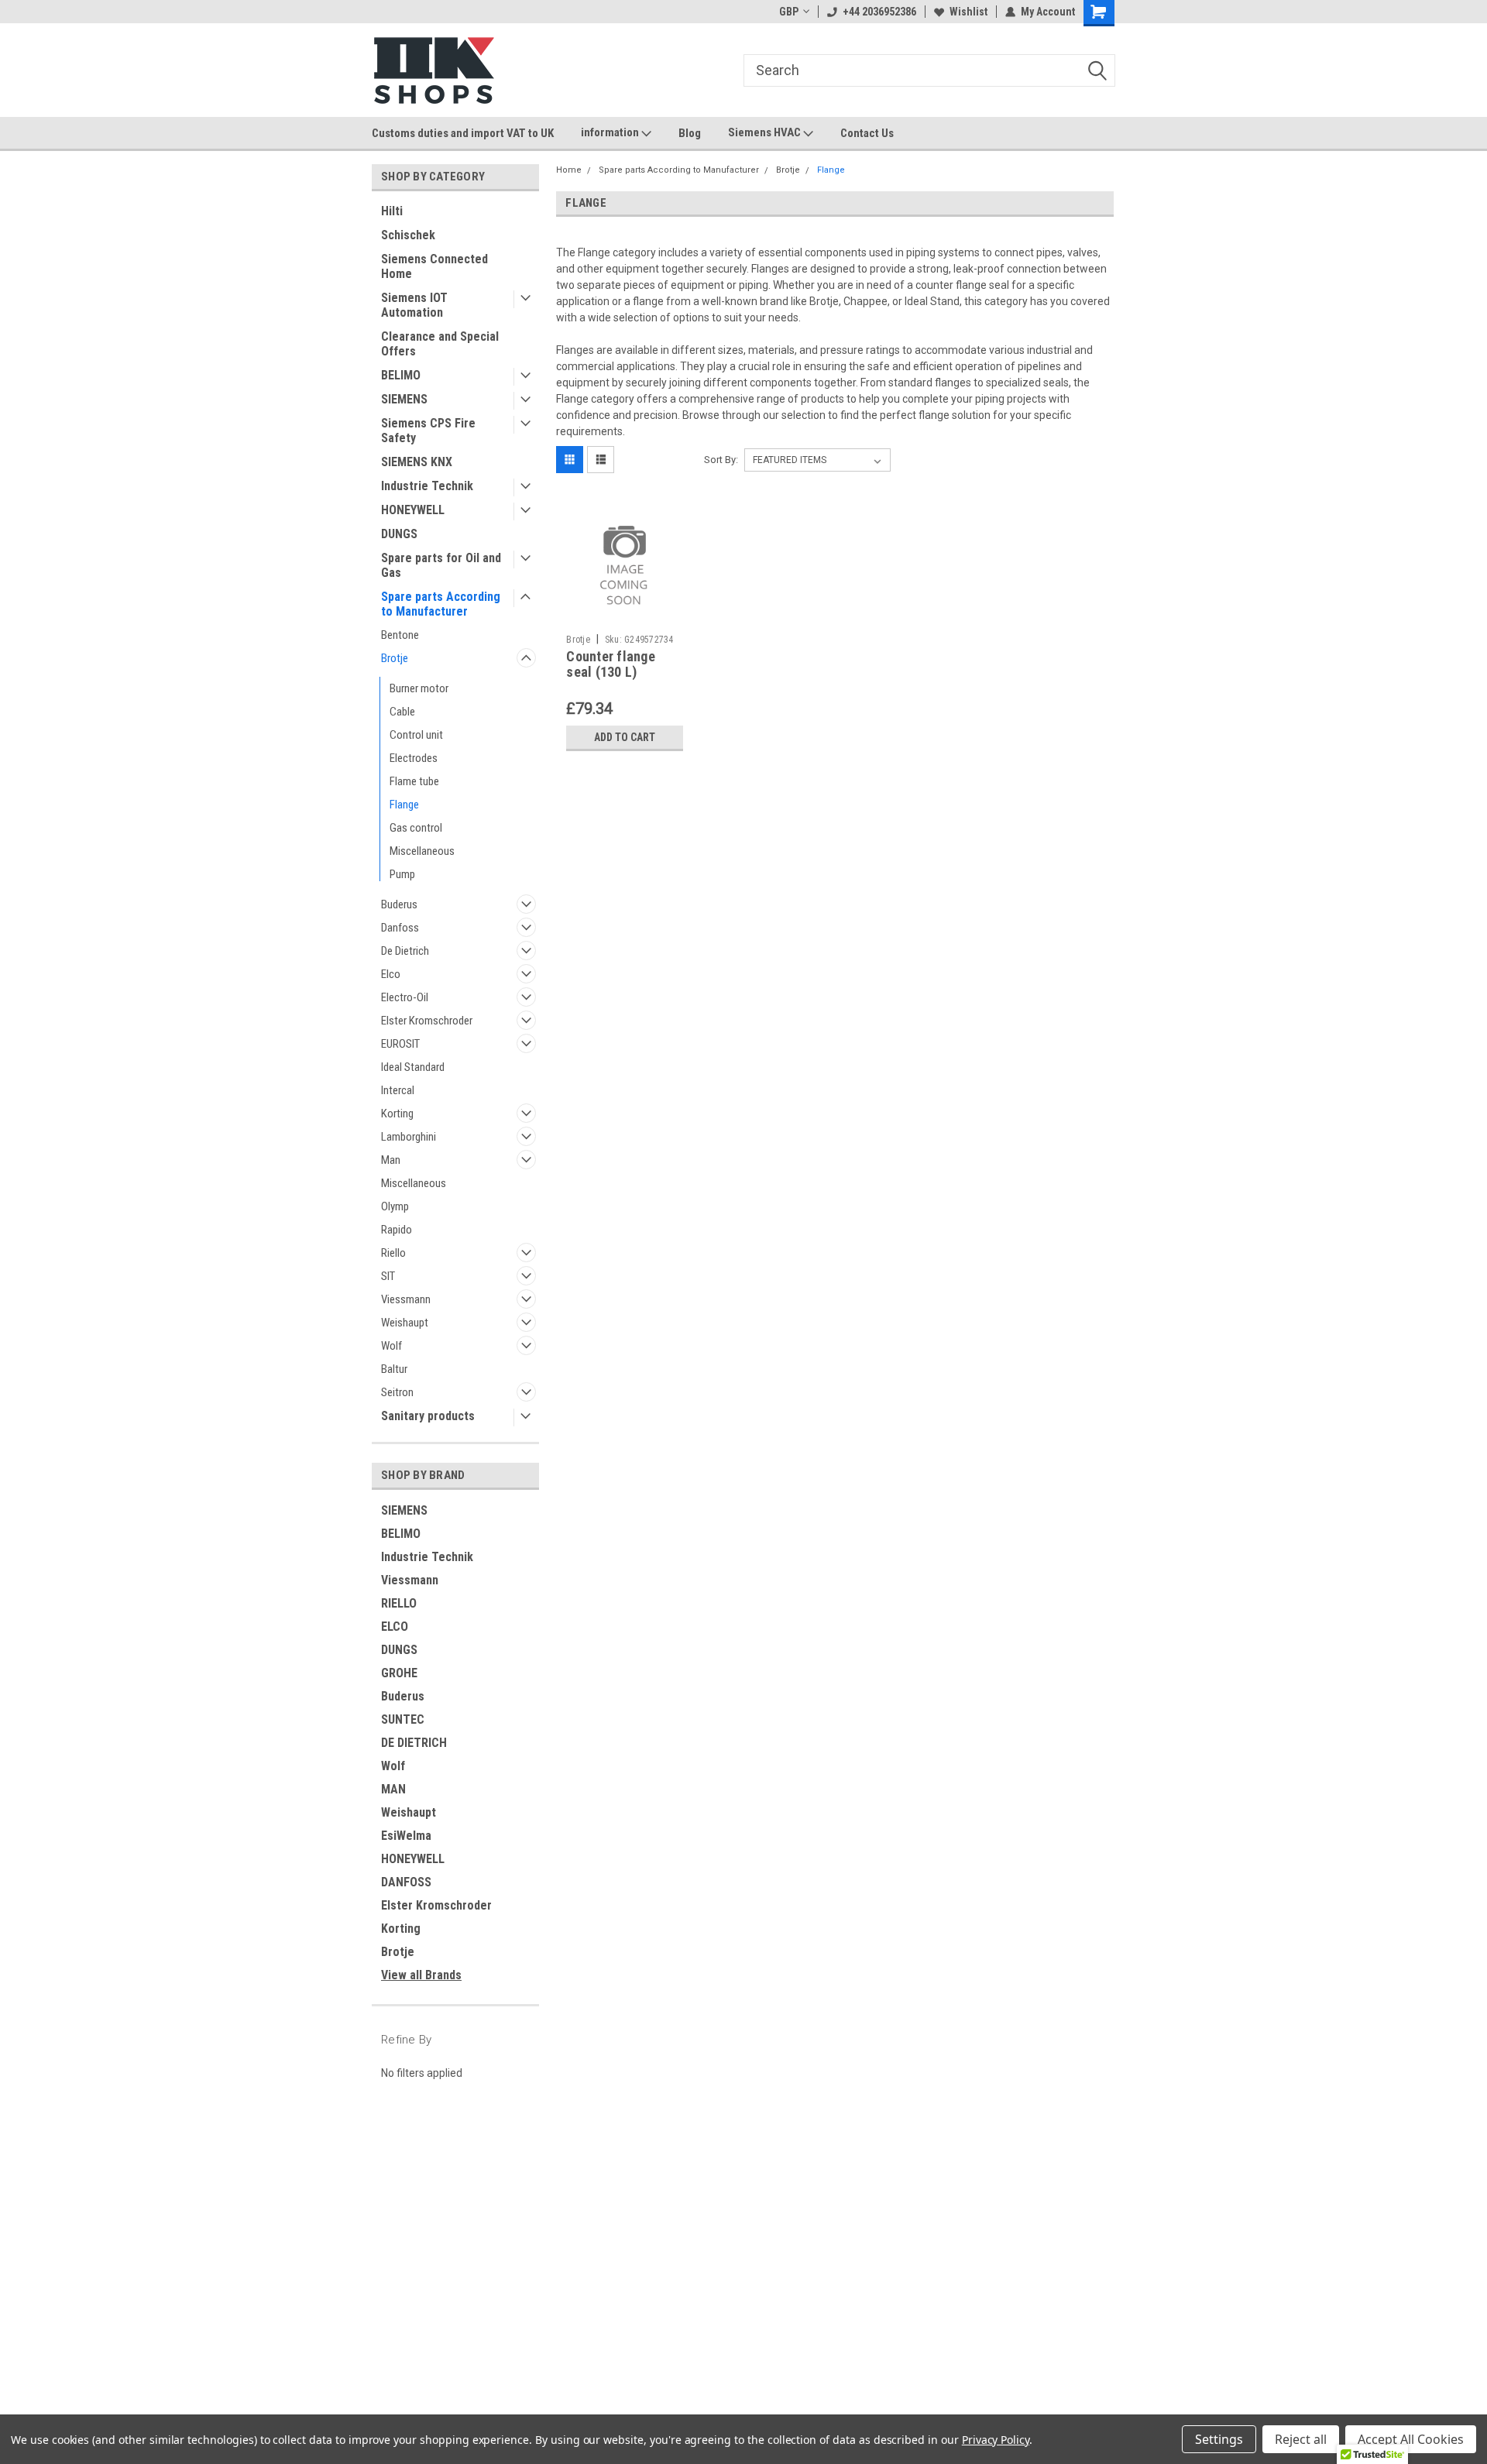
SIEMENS (404, 399)
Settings (1219, 2439)
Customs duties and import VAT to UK (463, 133)
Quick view (625, 616)
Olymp (395, 1206)
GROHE (399, 1673)
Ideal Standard (413, 1067)
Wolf (391, 1346)
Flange (404, 805)
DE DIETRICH (414, 1743)
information (611, 132)
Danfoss (400, 928)
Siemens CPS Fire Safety (428, 431)
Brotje (395, 658)
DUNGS (399, 534)
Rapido (397, 1230)
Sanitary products (428, 1416)
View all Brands (421, 1975)
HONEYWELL (413, 510)
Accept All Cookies (1411, 2439)
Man (391, 1160)
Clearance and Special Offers (440, 344)
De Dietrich (405, 951)
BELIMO (401, 375)
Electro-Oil (405, 997)
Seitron (397, 1392)
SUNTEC (403, 1719)
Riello (393, 1253)
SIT (388, 1276)
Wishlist (968, 12)
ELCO (395, 1627)
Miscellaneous (422, 851)
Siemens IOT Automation (414, 305)
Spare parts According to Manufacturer (441, 604)
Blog (690, 133)
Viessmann (406, 1299)
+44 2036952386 (879, 12)
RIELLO (399, 1603)
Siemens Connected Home (434, 266)
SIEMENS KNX (417, 462)
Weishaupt (405, 1323)
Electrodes (414, 758)
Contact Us (867, 133)
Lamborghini (409, 1137)
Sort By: (721, 460)
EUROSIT (400, 1044)
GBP (789, 12)
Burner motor (419, 688)
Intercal (398, 1090)
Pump (402, 874)
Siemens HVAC (766, 132)
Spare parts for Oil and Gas (441, 565)
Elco (391, 974)
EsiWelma (406, 1836)
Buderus (399, 904)
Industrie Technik (427, 486)
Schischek (408, 235)
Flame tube (414, 781)
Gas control (416, 828)
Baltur (394, 1369)
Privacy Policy (996, 2440)
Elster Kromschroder (427, 1021)
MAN (393, 1789)
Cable (402, 712)
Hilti (392, 211)
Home (569, 170)
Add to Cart (625, 737)
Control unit (416, 735)
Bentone (400, 635)
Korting (397, 1114)
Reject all (1301, 2439)
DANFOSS (406, 1882)
